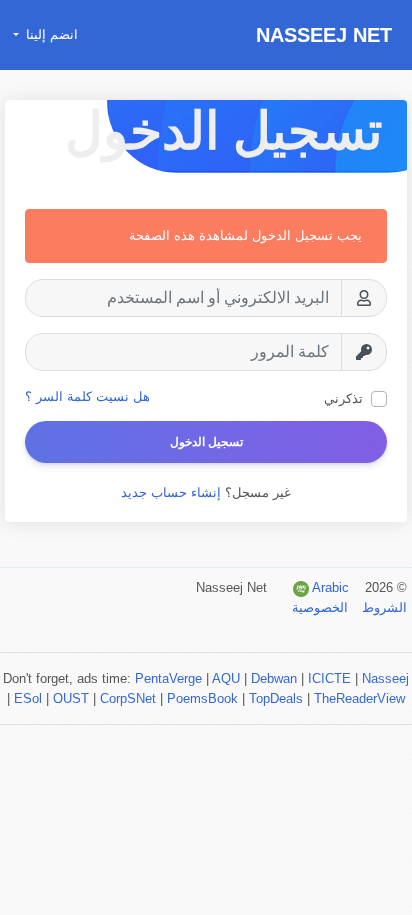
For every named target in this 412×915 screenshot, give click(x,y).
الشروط (382, 607)
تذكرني (343, 398)
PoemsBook (202, 698)
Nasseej (385, 678)
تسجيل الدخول (206, 442)
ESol (28, 698)
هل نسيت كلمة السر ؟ (87, 396)
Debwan (274, 678)
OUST (71, 698)
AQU (226, 678)
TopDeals (276, 698)
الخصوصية (320, 607)
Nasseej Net (324, 35)
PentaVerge (168, 678)
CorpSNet (128, 698)
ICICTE (329, 678)
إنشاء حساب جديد (171, 492)
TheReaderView (359, 698)
